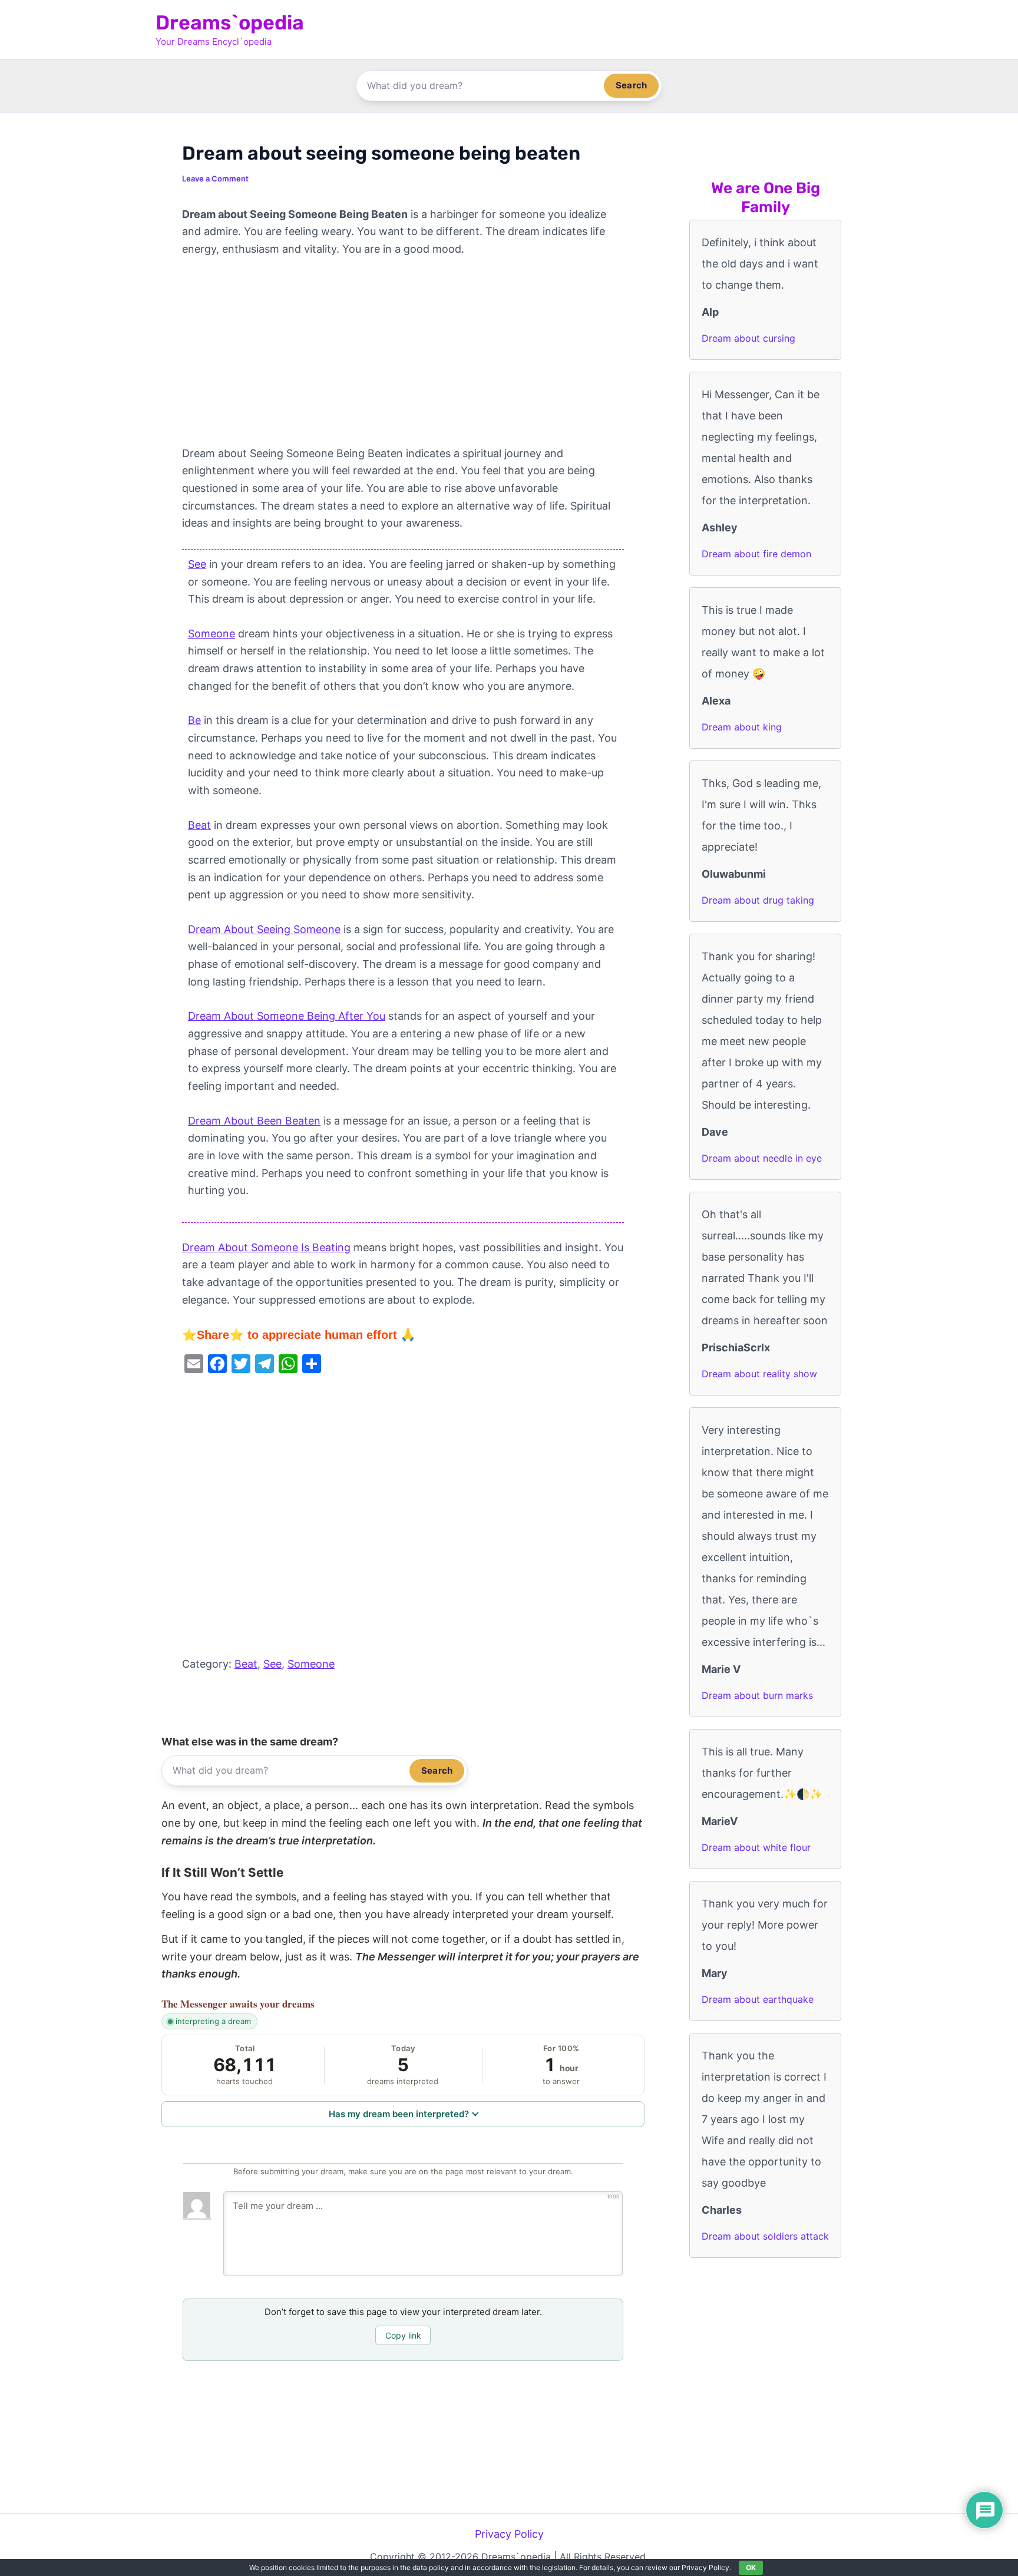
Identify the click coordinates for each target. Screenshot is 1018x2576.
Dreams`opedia (230, 23)
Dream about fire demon (756, 554)
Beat (199, 825)
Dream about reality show (759, 1374)
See (197, 564)
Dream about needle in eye (762, 1158)
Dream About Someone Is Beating (266, 1247)
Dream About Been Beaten (254, 1121)
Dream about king (742, 727)
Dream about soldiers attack (765, 2236)
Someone (211, 634)
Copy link (403, 2335)
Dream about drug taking (758, 900)
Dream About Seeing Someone (264, 929)
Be (194, 720)
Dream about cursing (748, 338)
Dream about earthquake (758, 1999)
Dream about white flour (756, 1847)
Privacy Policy (509, 2534)
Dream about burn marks (757, 1695)
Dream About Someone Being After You (287, 1016)
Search (631, 85)
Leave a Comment (215, 178)
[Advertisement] (403, 358)
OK (751, 2567)
